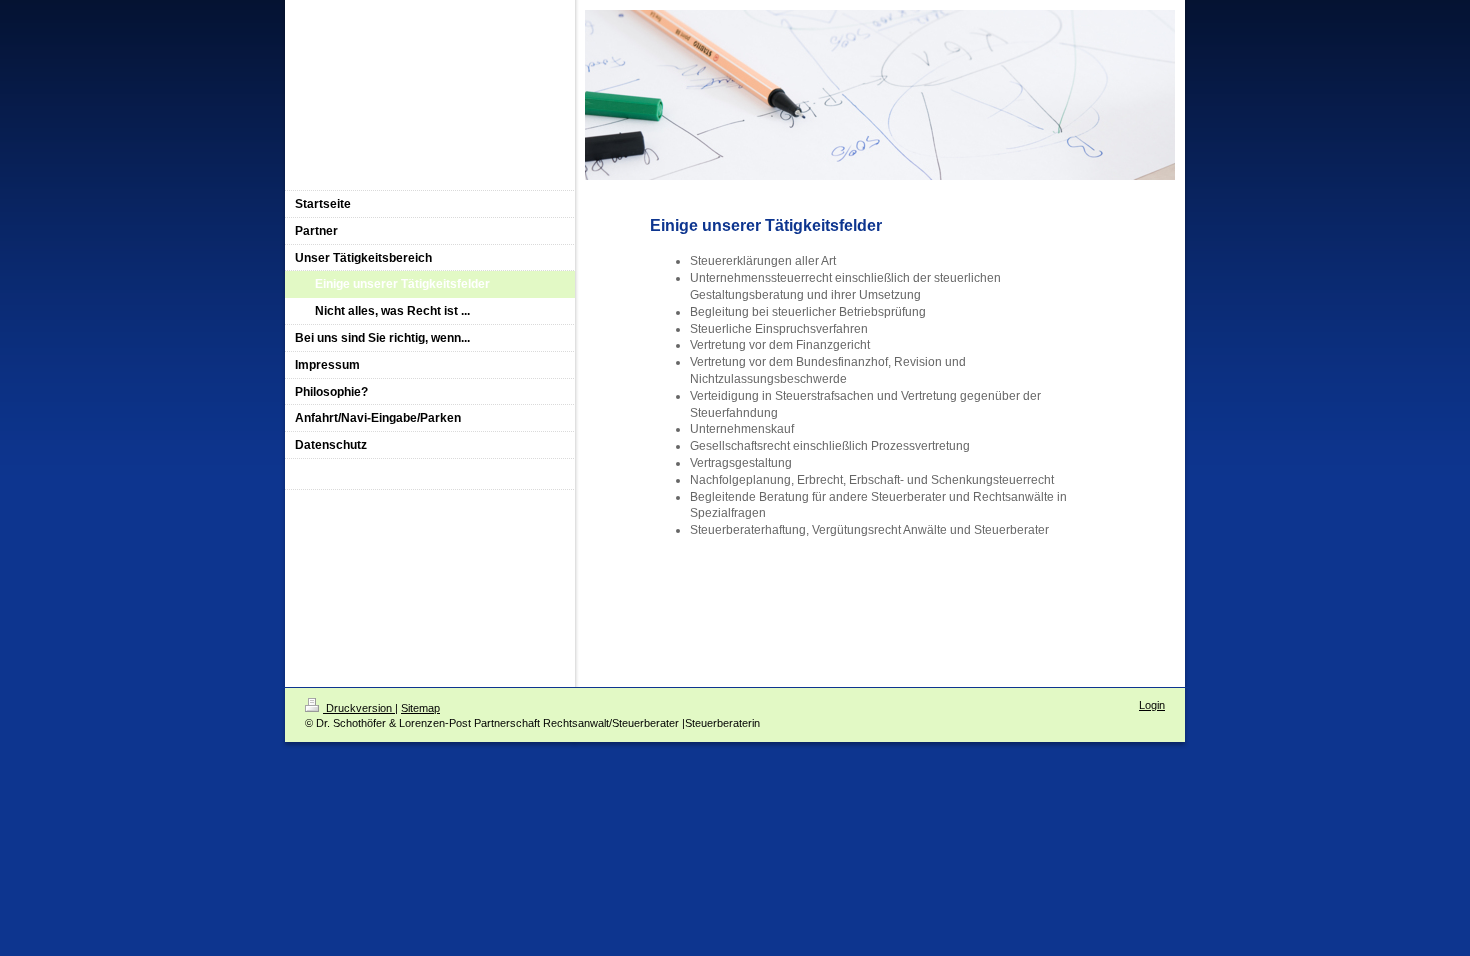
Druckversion (359, 708)
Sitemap (420, 708)
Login (1152, 705)
